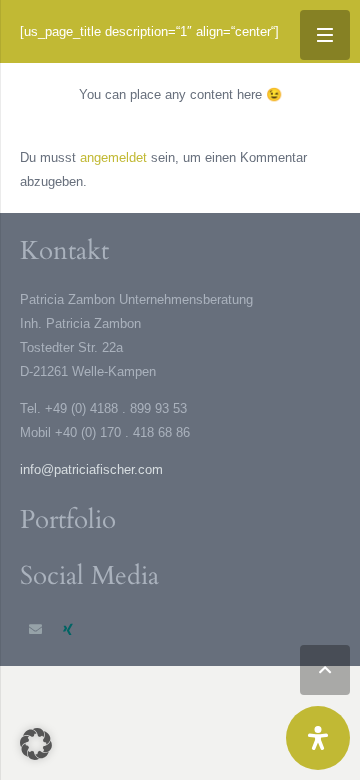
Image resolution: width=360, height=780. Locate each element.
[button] (325, 670)
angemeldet (113, 157)
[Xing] (68, 630)
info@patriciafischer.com (91, 469)
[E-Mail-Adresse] (36, 630)
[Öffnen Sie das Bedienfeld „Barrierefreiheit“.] (318, 738)
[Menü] (325, 35)
